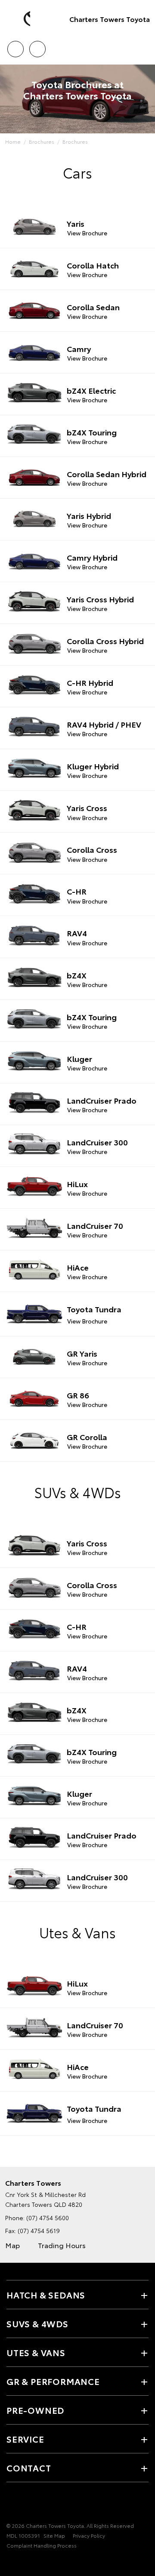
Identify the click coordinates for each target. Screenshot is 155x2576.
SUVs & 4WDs (37, 2323)
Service (25, 2439)
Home (13, 141)
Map (12, 2245)
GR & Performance (53, 2381)
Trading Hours (62, 2245)
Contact (29, 2468)
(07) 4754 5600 (48, 2218)
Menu (143, 46)
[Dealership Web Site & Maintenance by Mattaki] (23, 2563)
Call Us (15, 46)
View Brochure (87, 233)
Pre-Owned (35, 2410)
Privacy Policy (89, 2535)
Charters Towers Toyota (110, 19)
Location (37, 46)
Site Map (54, 2535)
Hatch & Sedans (46, 2295)
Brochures (42, 141)
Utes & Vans (36, 2352)
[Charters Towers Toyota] (19, 19)
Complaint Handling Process (42, 2545)
